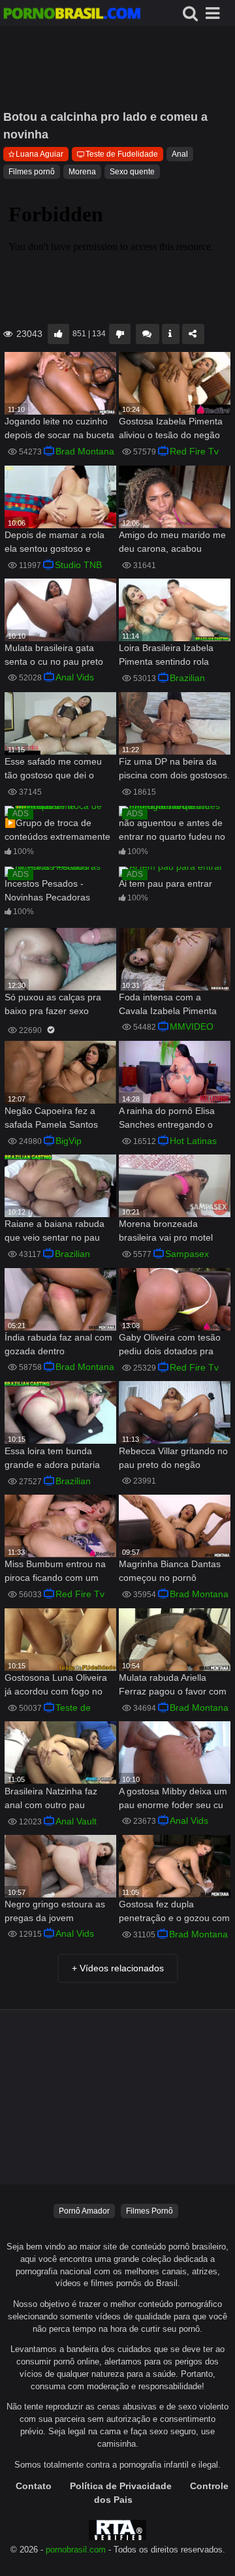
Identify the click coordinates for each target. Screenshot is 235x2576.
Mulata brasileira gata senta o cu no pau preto (54, 655)
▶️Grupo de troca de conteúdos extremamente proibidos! (57, 831)
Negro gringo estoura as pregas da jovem (55, 1911)
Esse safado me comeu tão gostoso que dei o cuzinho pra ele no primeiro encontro (53, 770)
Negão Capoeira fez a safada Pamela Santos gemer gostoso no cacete (57, 1119)
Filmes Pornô (149, 2211)
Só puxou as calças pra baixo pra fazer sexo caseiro (53, 1005)
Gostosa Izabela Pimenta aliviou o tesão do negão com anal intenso (171, 429)
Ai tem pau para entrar (165, 883)
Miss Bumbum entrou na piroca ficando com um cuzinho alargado (55, 1572)
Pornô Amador (84, 2211)
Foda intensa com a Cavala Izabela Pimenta (168, 1004)
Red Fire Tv (194, 451)
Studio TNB (78, 565)
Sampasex (187, 1254)
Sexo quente (132, 172)
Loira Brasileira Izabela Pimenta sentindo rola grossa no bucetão (166, 656)
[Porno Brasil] (72, 15)
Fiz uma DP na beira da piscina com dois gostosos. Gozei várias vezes (174, 770)
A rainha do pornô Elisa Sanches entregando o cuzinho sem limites (167, 1119)
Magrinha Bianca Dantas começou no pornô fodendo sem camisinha (170, 1572)
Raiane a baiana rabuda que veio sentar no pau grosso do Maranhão (55, 1232)
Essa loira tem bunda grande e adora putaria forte (52, 1459)
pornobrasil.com (76, 2550)
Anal (180, 154)
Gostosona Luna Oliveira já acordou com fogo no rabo (56, 1686)
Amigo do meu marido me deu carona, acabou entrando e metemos (172, 543)
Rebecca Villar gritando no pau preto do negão (173, 1458)
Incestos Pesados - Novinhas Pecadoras (47, 890)
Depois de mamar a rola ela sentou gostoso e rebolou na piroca (55, 543)
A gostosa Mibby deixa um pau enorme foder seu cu (173, 1798)
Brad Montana (85, 451)
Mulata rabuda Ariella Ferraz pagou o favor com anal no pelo (173, 1686)
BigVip (69, 1141)
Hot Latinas (193, 1141)
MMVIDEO (192, 1026)
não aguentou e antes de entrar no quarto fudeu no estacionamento (172, 831)
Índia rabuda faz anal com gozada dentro (58, 1344)
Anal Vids (75, 677)
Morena (82, 172)
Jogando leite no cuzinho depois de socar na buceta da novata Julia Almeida (59, 429)
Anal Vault (76, 1821)
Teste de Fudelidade (122, 154)
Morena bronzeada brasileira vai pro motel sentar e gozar (166, 1232)
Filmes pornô (32, 172)
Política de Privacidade (121, 2486)
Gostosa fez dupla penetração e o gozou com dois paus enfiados (174, 1912)
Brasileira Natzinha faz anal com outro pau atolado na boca (51, 1799)
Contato (34, 2486)
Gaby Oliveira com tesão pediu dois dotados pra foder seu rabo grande (170, 1345)
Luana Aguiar (39, 154)
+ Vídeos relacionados (118, 1968)
